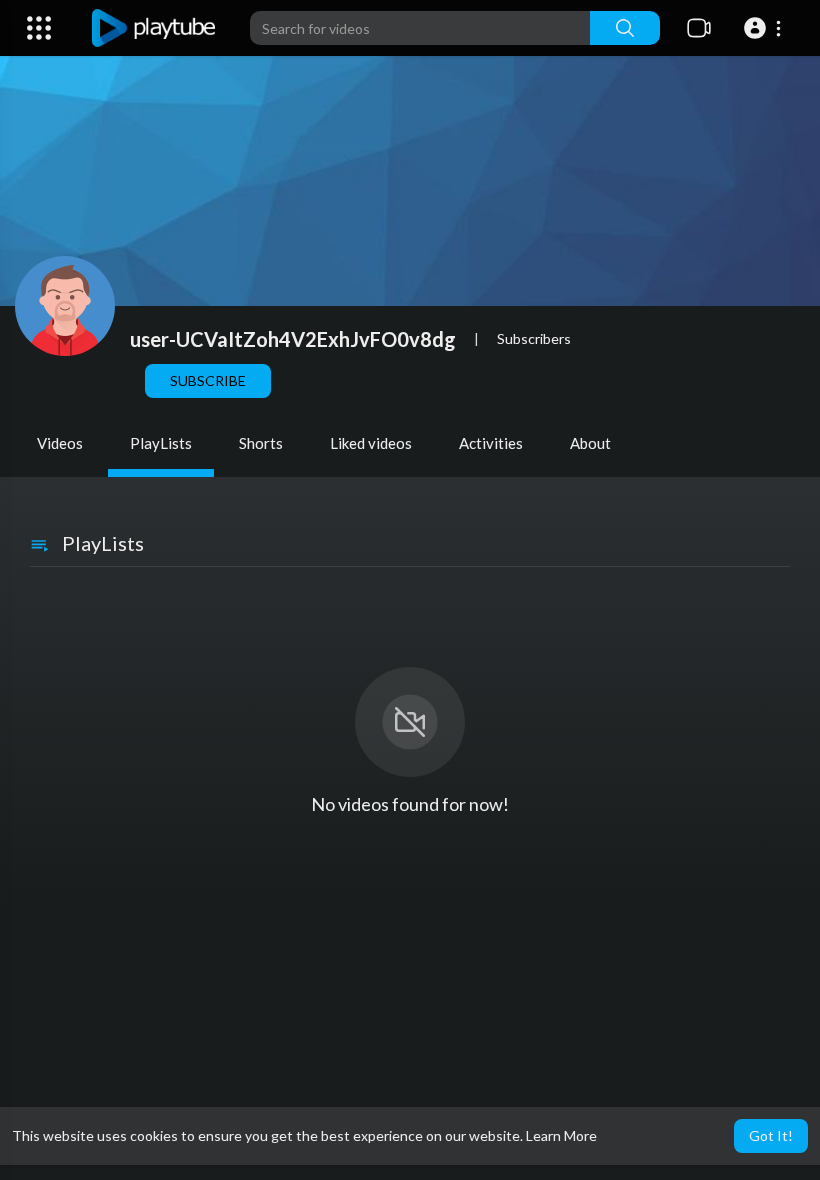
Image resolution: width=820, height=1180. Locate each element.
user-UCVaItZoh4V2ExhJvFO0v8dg (293, 339)
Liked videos (371, 443)
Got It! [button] (771, 1135)
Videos (60, 443)
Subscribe (208, 380)
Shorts (261, 443)
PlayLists (161, 443)
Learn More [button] (561, 1135)
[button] (765, 28)
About (590, 443)
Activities (491, 443)
